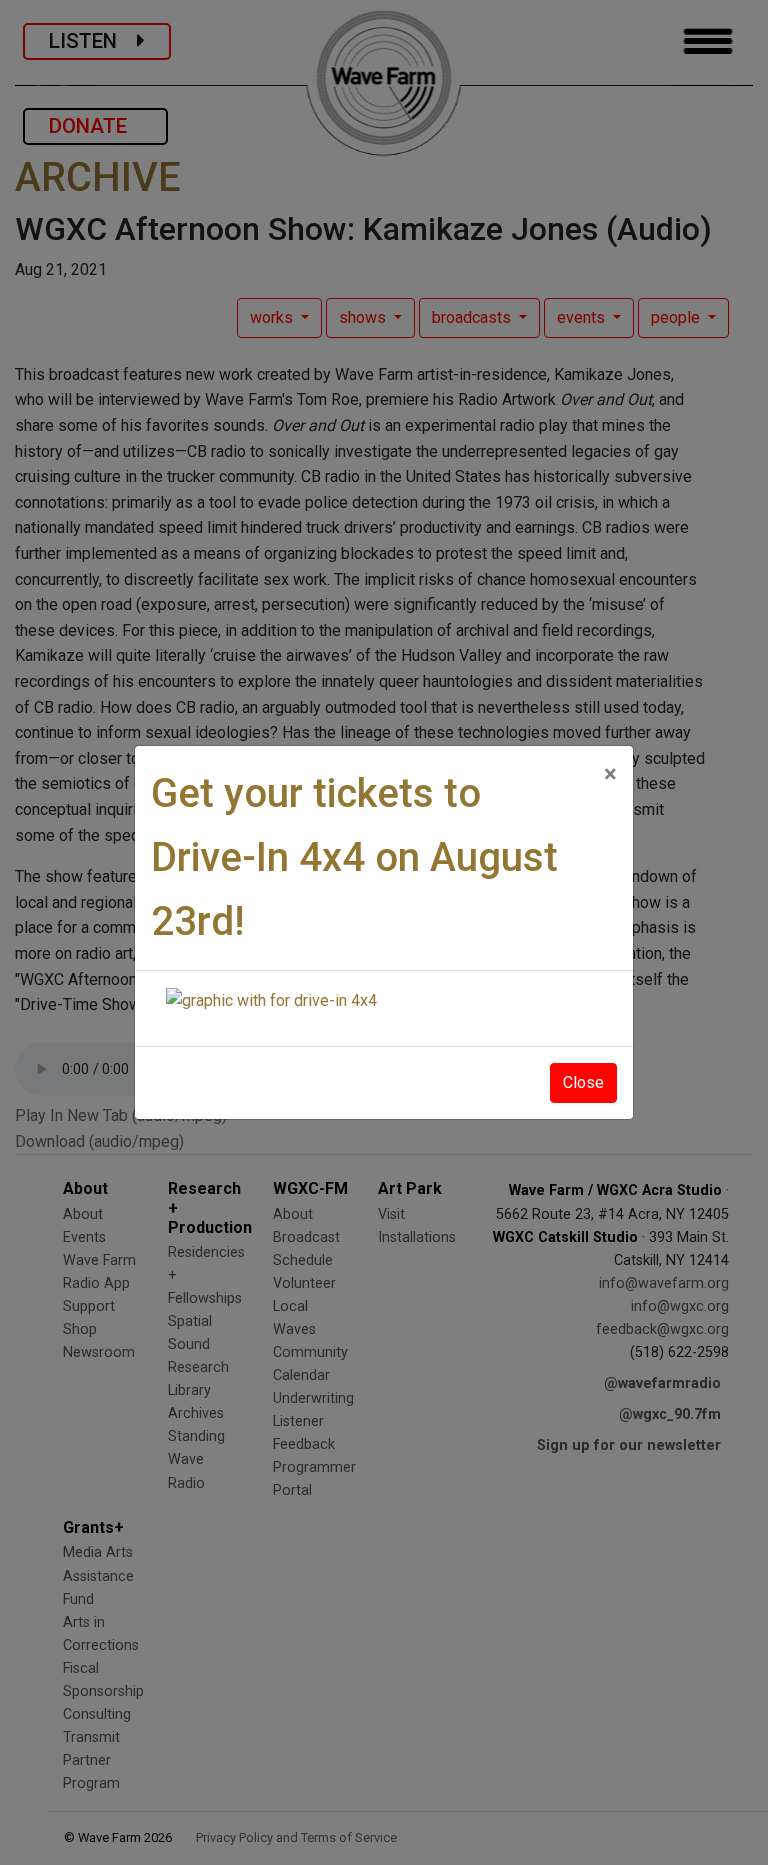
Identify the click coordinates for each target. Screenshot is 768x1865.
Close (583, 1082)
